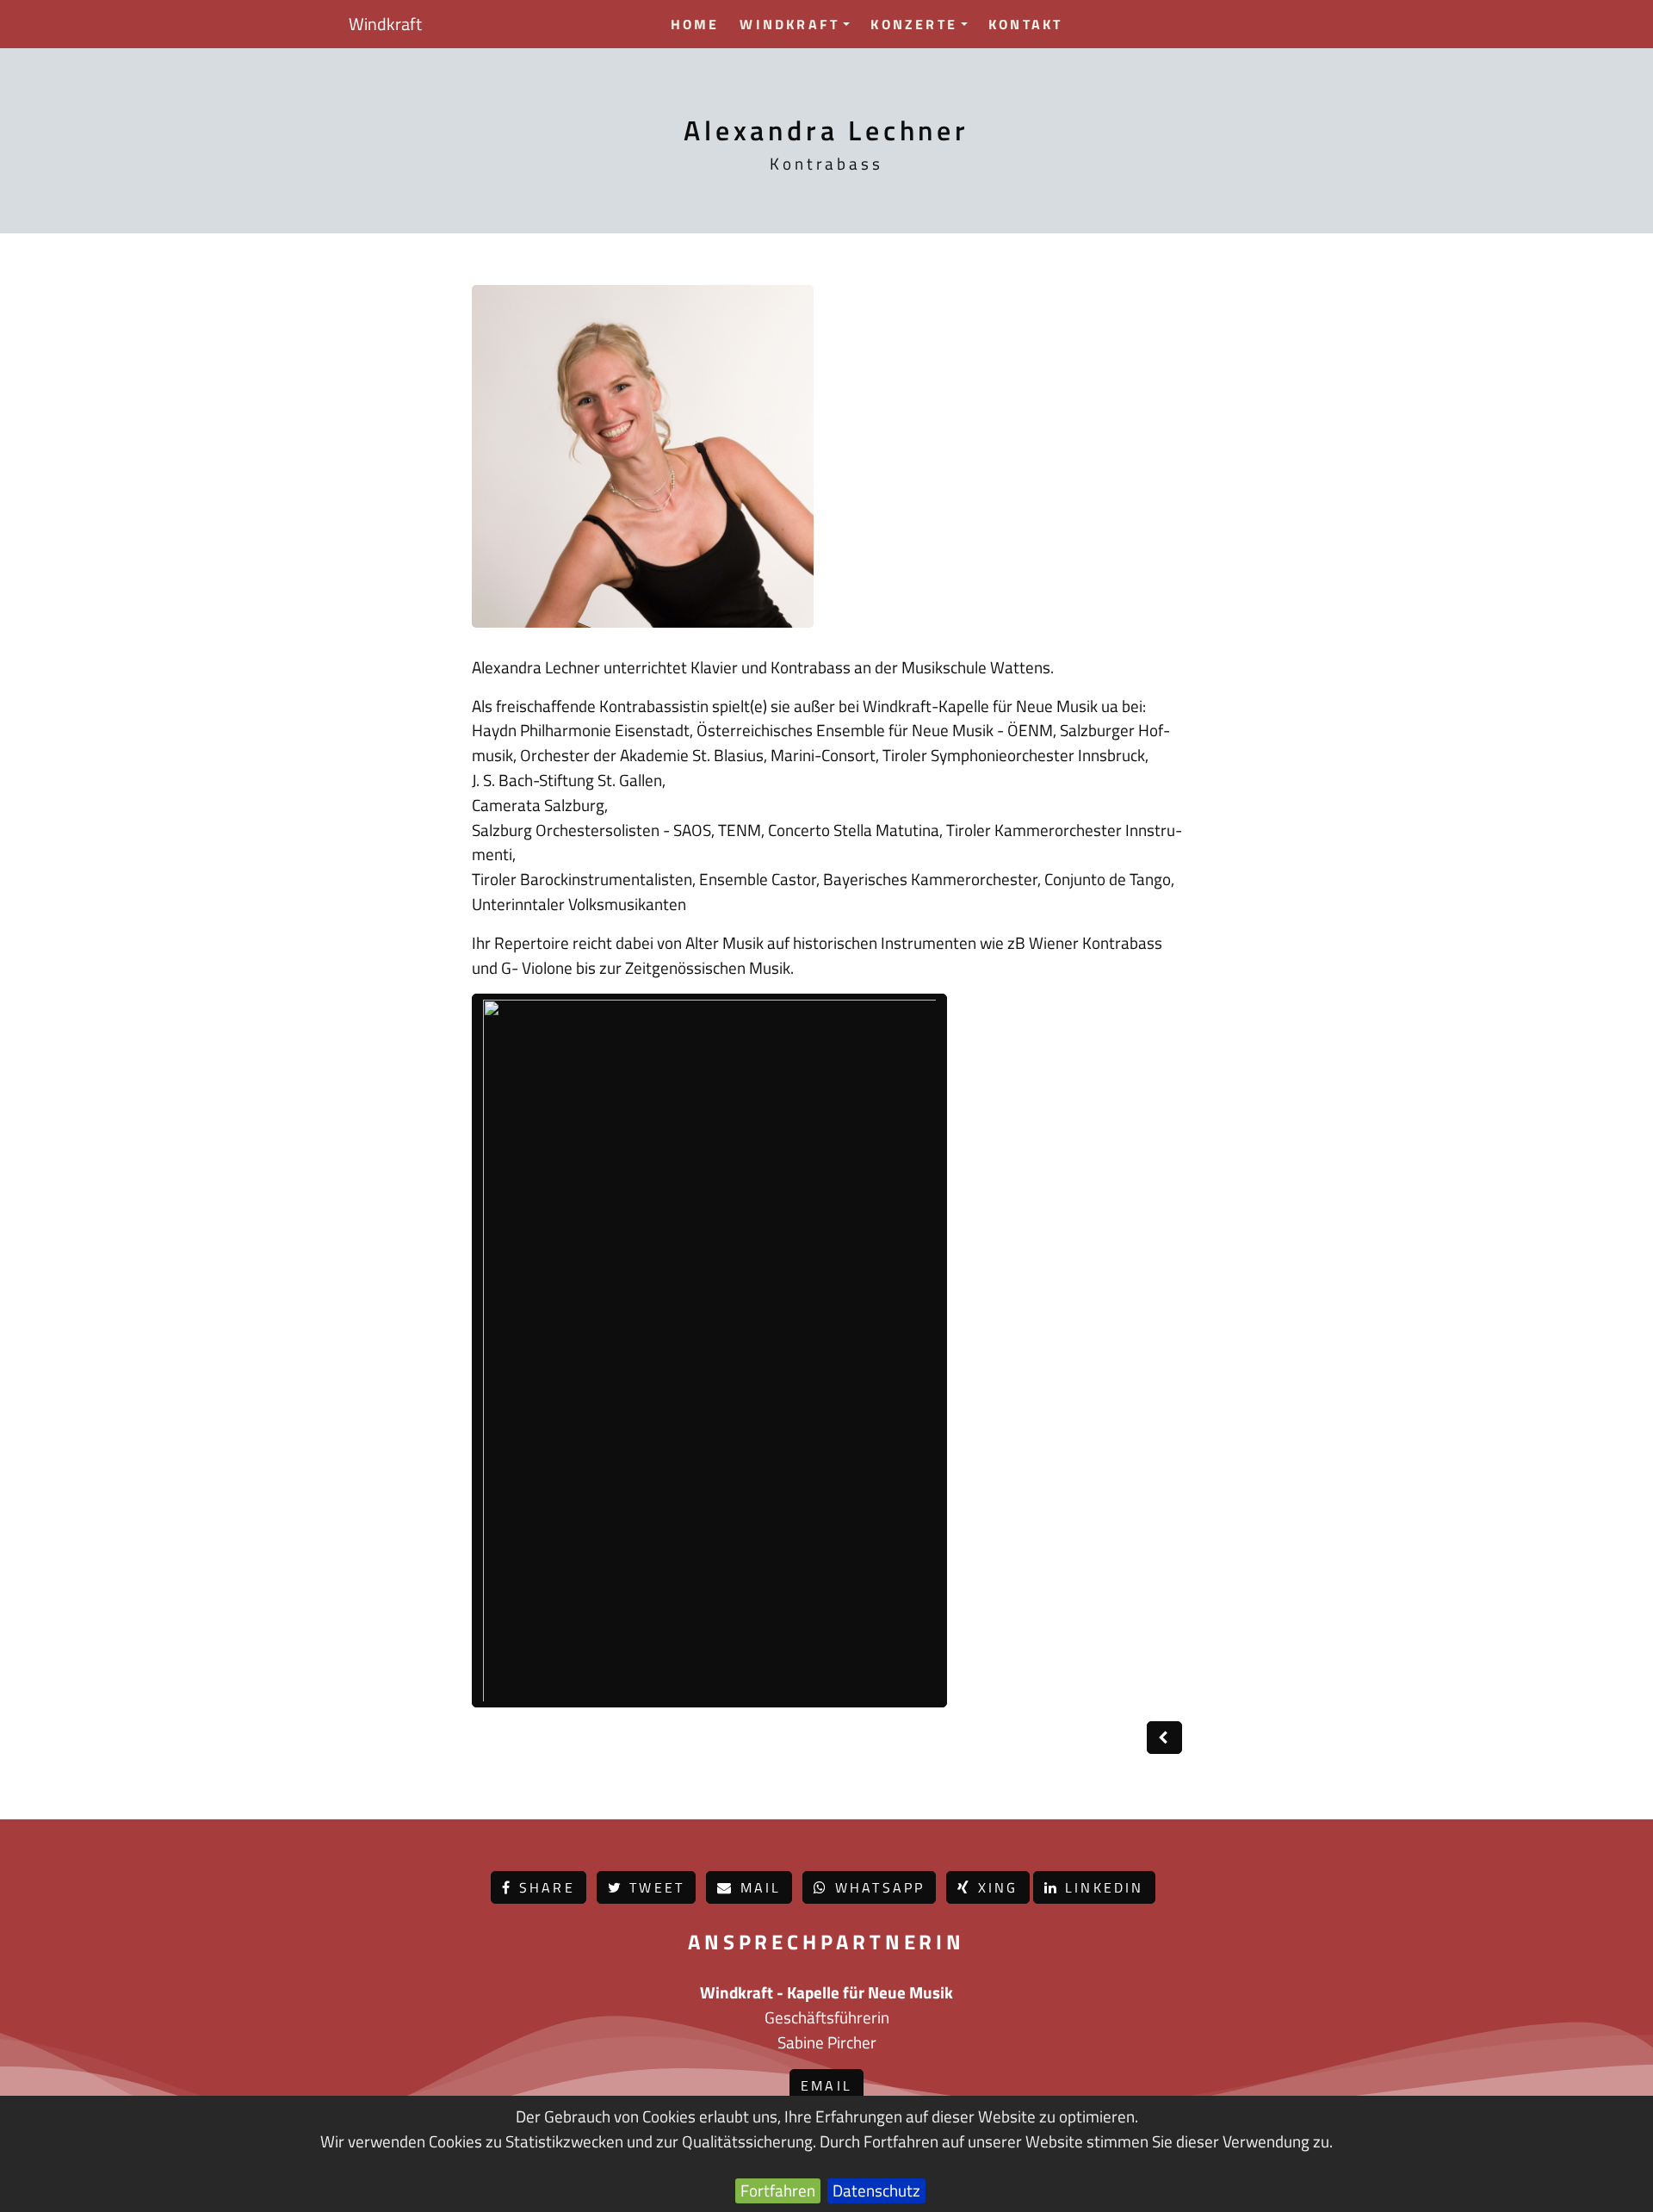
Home (695, 24)
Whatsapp (877, 1887)
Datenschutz (876, 2190)
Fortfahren (778, 2190)
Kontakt (1025, 24)
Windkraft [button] (789, 24)
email (826, 2085)
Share (544, 1887)
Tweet (654, 1887)
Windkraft (385, 24)
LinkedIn (1102, 1887)
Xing (995, 1887)
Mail (757, 1887)
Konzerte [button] (914, 24)
